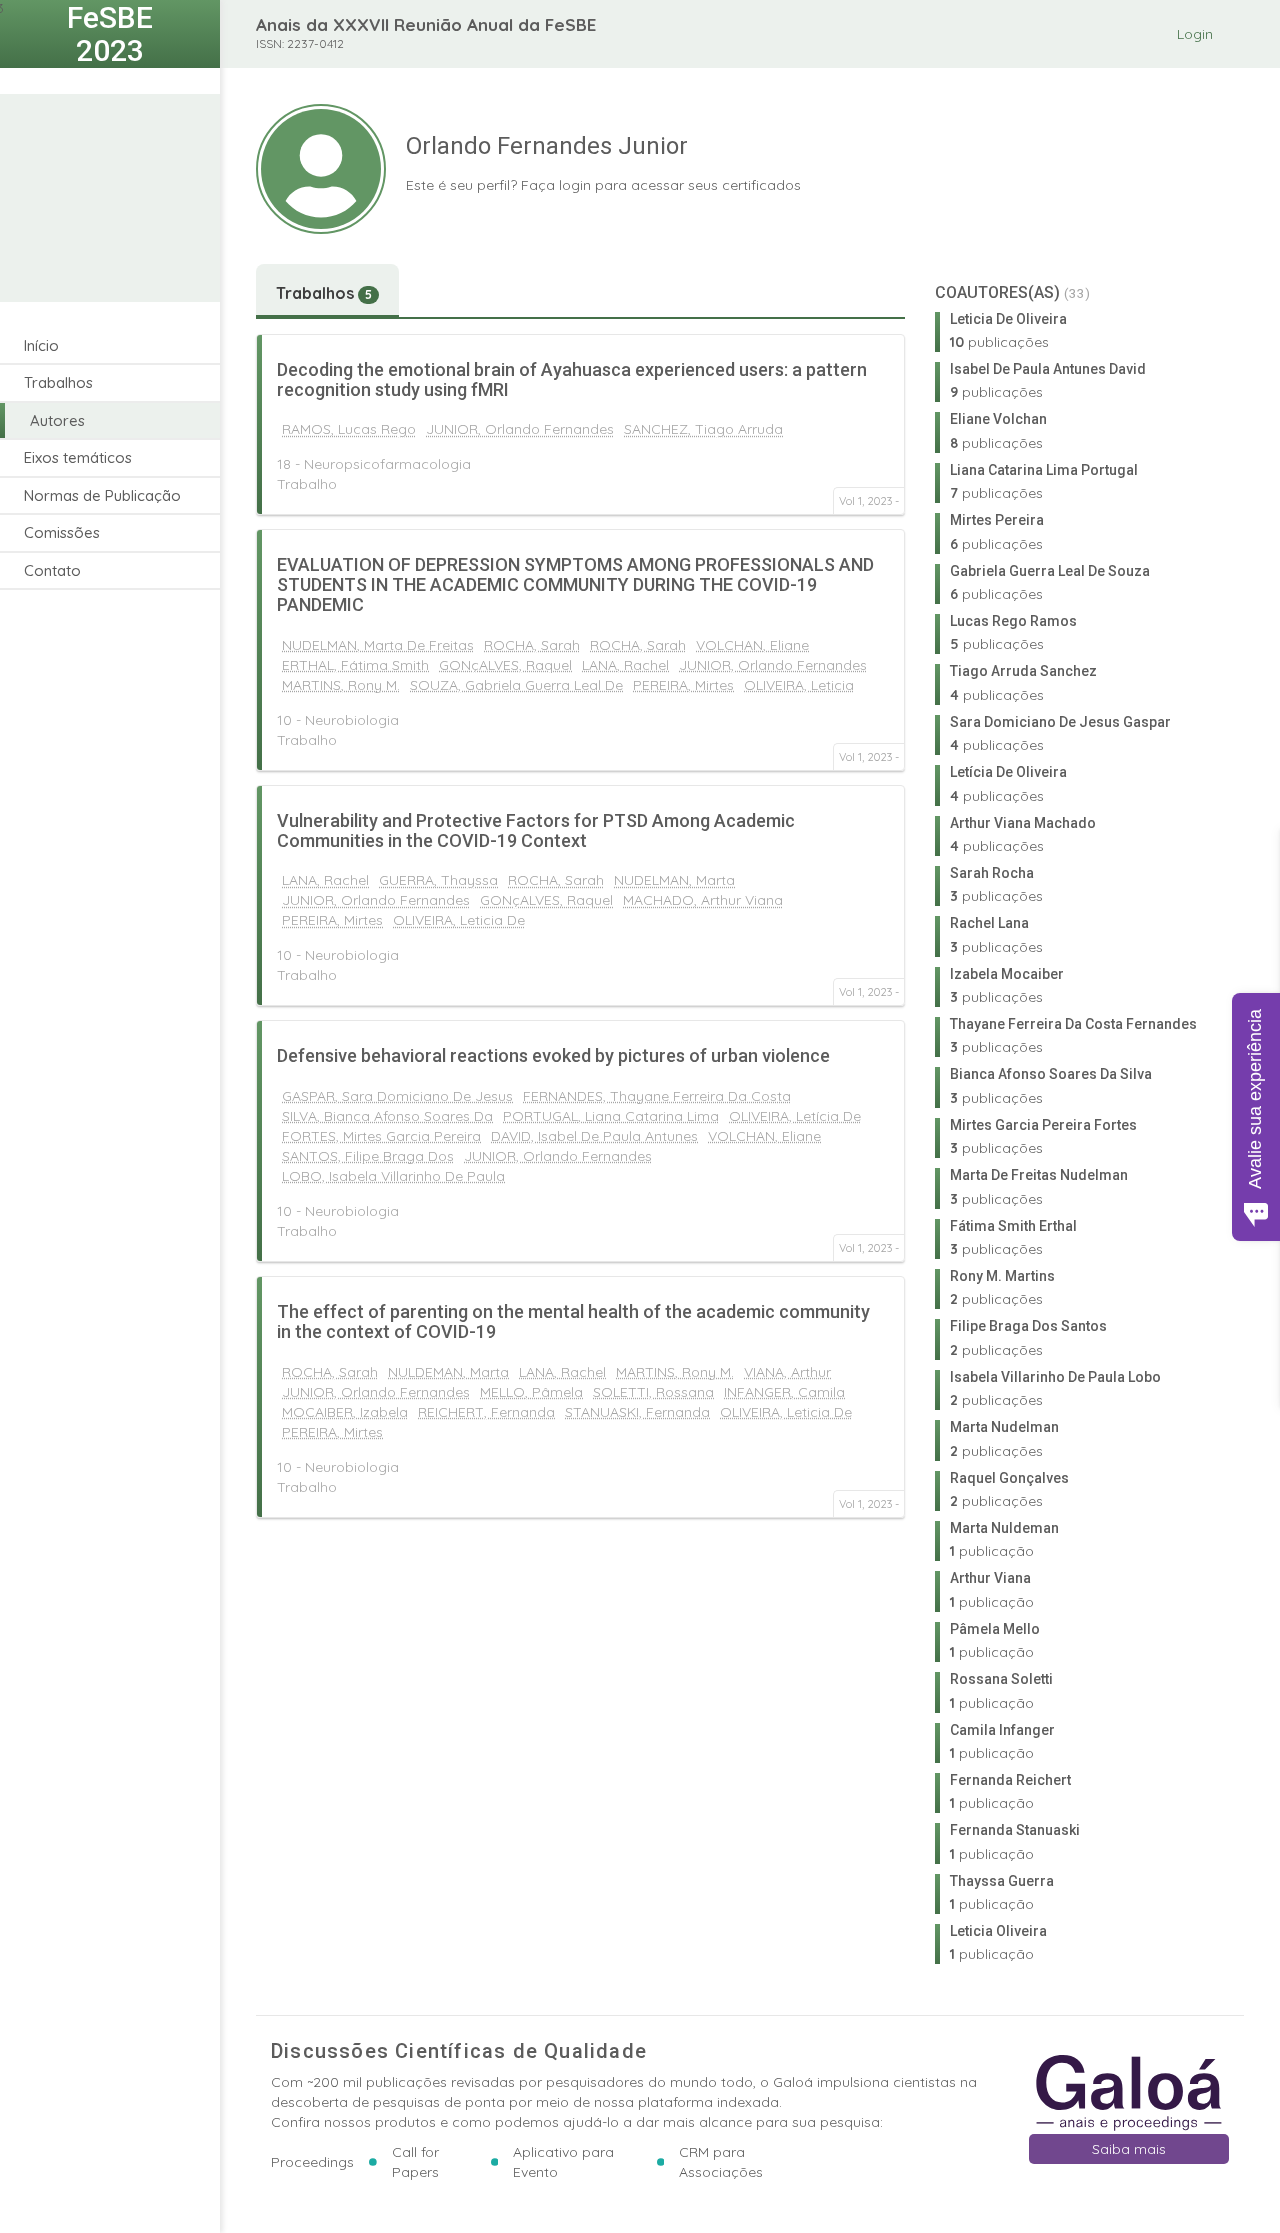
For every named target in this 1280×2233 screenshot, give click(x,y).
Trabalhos (58, 382)
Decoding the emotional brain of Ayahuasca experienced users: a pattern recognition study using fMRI (572, 379)
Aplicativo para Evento (563, 2162)
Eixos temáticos (78, 457)
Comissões (62, 532)
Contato (52, 570)
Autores (57, 420)
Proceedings (312, 2162)
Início (41, 345)
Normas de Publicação (102, 495)
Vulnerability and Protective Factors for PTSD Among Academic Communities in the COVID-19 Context (536, 830)
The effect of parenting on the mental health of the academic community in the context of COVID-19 (573, 1321)
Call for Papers (415, 2162)
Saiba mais (1129, 2149)
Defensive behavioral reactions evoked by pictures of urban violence (553, 1055)
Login (1195, 34)
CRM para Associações (721, 2162)
